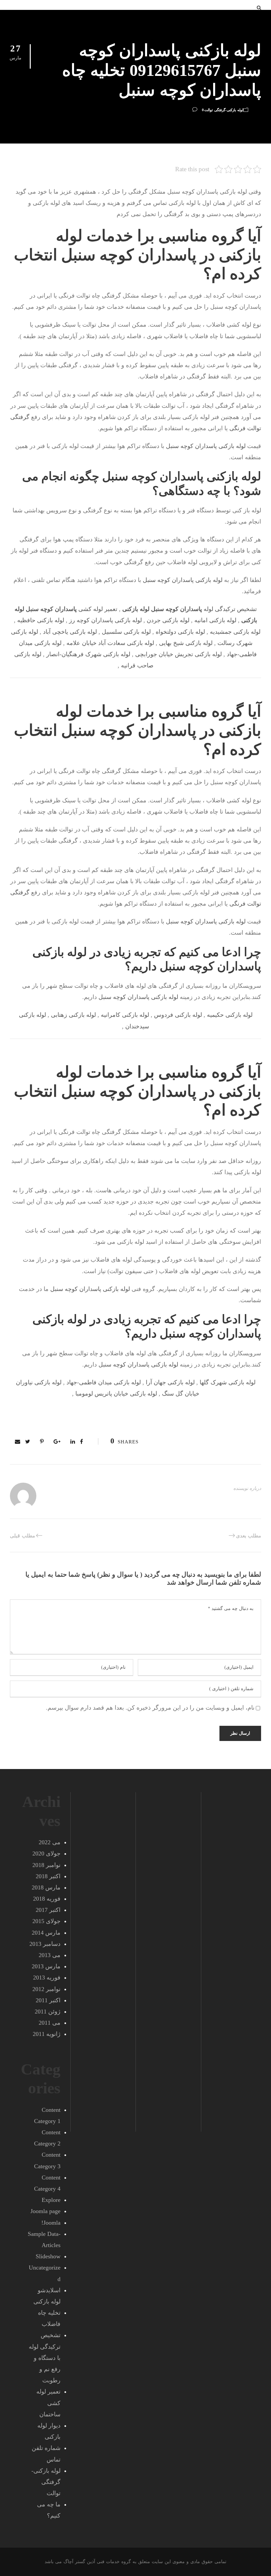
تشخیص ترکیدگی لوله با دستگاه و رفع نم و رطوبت (45, 2358)
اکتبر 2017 (48, 1910)
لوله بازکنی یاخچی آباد (70, 632)
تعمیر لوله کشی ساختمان (48, 2403)
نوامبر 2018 (46, 1865)
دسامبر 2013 (45, 1944)
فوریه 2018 (47, 1899)
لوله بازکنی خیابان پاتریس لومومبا (116, 1394)
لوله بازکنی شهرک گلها (228, 1382)
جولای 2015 (46, 1921)
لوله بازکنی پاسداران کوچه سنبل (206, 446)
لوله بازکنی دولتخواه (180, 632)
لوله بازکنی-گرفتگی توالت (224, 110)
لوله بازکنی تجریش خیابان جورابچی (178, 654)
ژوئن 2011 (48, 2012)
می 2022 (50, 1842)
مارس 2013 (46, 1966)
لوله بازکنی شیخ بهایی (186, 643)
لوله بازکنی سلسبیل (126, 632)
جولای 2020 (46, 1853)
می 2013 (50, 1955)
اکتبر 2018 (48, 1876)
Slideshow (48, 2256)
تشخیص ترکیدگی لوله (190, 609)
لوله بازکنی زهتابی (73, 1015)
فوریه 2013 (47, 1978)
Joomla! (51, 2223)
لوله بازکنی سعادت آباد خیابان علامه (110, 643)
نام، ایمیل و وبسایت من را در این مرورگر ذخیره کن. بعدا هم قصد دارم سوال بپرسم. (150, 1708)
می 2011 (50, 2023)
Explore (51, 2200)
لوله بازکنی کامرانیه (125, 1015)
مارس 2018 (46, 1887)
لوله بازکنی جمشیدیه (235, 632)
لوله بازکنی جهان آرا (170, 1382)
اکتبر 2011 (48, 2000)
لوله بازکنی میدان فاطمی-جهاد (104, 1382)
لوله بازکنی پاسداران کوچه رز (105, 620)
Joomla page (45, 2211)
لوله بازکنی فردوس (178, 1015)
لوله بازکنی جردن (168, 620)
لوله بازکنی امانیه (215, 620)
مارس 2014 (46, 1933)
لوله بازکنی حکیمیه (230, 1015)
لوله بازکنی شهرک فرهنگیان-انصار (88, 654)
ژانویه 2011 (47, 2034)
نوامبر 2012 (46, 1989)
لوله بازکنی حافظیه (41, 620)
